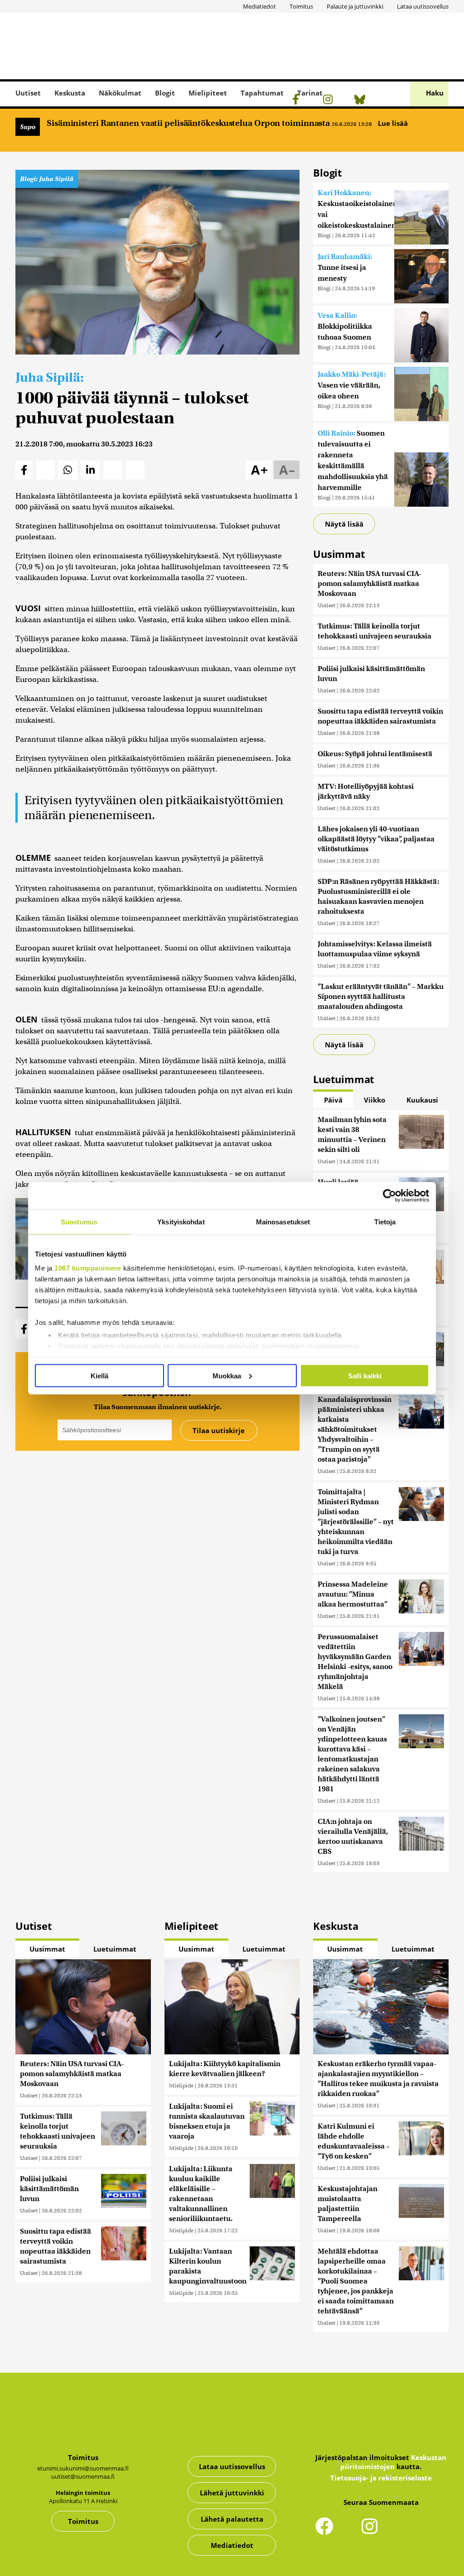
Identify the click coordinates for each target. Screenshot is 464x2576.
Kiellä (99, 1375)
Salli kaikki (365, 1375)
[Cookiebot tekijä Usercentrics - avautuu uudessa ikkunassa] (389, 1195)
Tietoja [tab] (385, 1221)
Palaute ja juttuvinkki (355, 6)
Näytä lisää (344, 524)
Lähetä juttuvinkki (232, 2493)
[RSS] (346, 101)
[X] (313, 101)
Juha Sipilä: (50, 377)
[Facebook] (298, 101)
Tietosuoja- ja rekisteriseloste (381, 2478)
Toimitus (301, 6)
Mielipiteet (208, 93)
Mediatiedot (259, 6)
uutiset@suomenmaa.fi (83, 2476)
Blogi (324, 235)
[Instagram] (330, 101)
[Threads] (379, 101)
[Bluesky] (417, 2532)
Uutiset (28, 93)
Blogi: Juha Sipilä (47, 179)
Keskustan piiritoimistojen (393, 2462)
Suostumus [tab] (79, 1221)
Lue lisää (394, 123)
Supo (28, 127)
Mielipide (181, 2085)
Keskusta (70, 93)
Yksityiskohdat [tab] (181, 1221)
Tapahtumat (262, 93)
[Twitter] (349, 2532)
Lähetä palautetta (232, 2519)
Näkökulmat (120, 93)
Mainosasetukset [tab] (283, 1221)
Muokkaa (227, 1375)
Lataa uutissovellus (423, 6)
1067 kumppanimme (88, 1268)
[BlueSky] (362, 101)
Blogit (165, 93)
